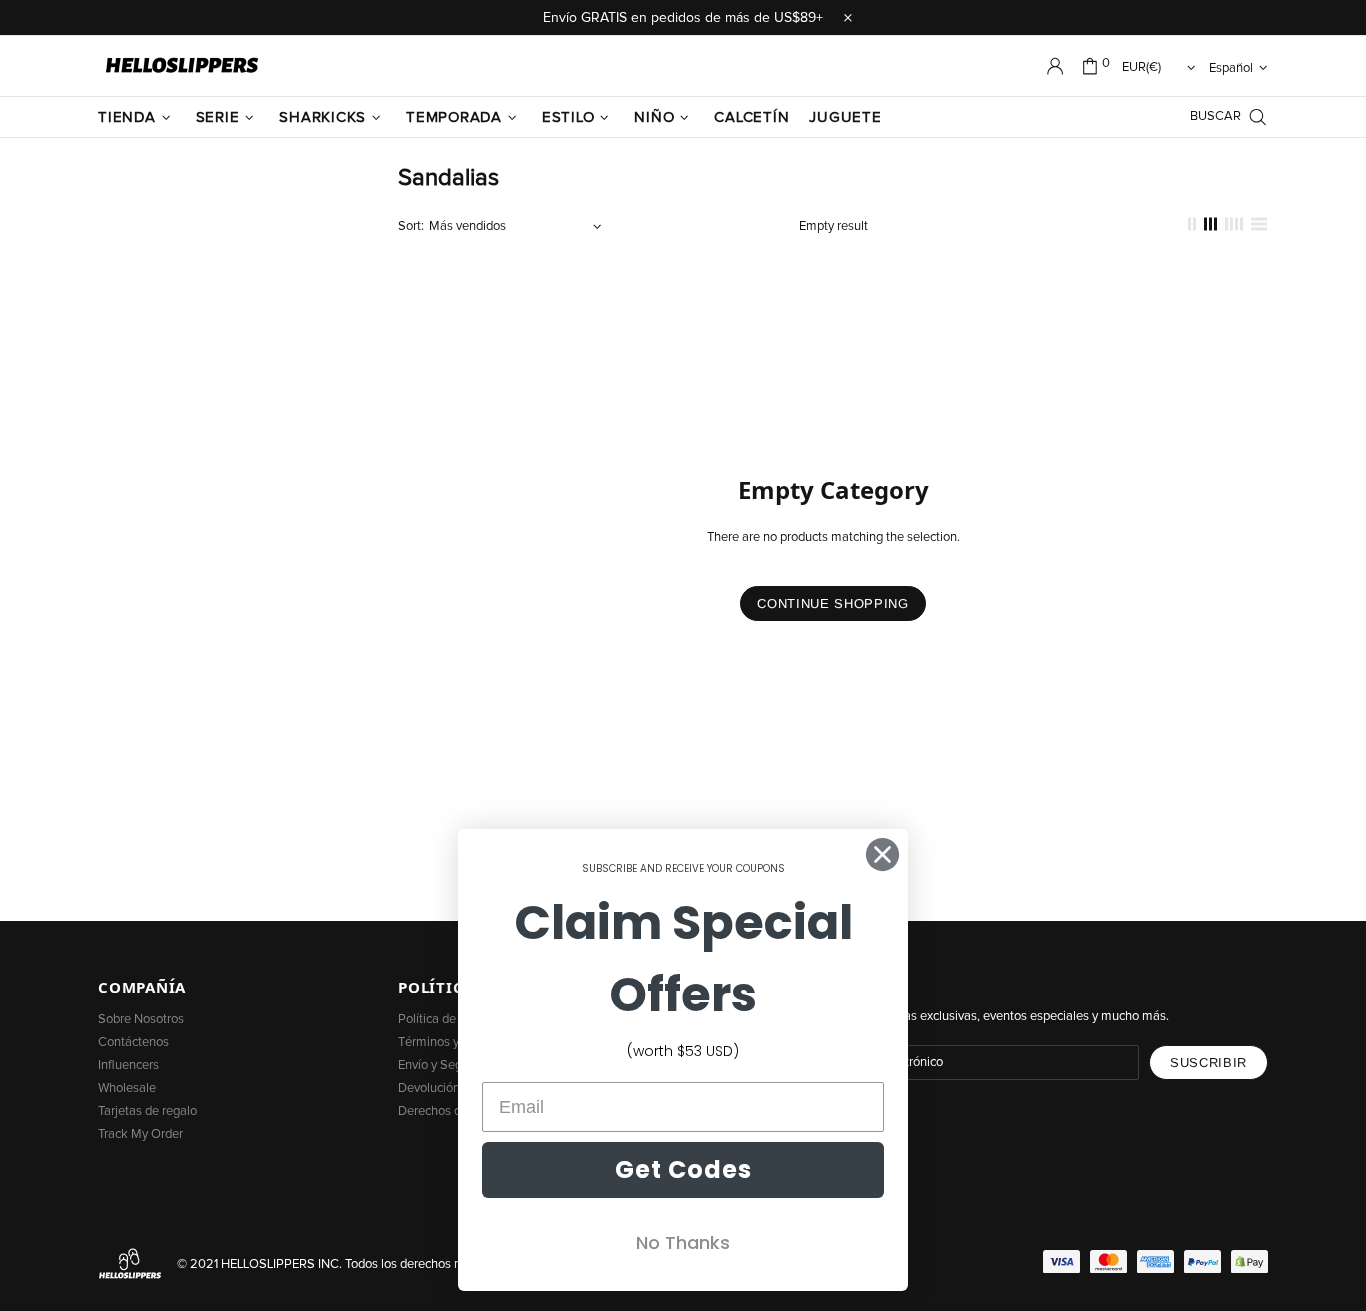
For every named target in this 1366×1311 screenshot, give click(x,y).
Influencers (128, 1065)
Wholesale (127, 1088)
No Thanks (683, 1242)
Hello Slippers (182, 66)
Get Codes (683, 1169)
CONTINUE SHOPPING (832, 603)
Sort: (411, 226)
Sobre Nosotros (141, 1019)
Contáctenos (133, 1042)
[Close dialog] (882, 854)
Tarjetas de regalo (147, 1111)
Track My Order (140, 1134)
